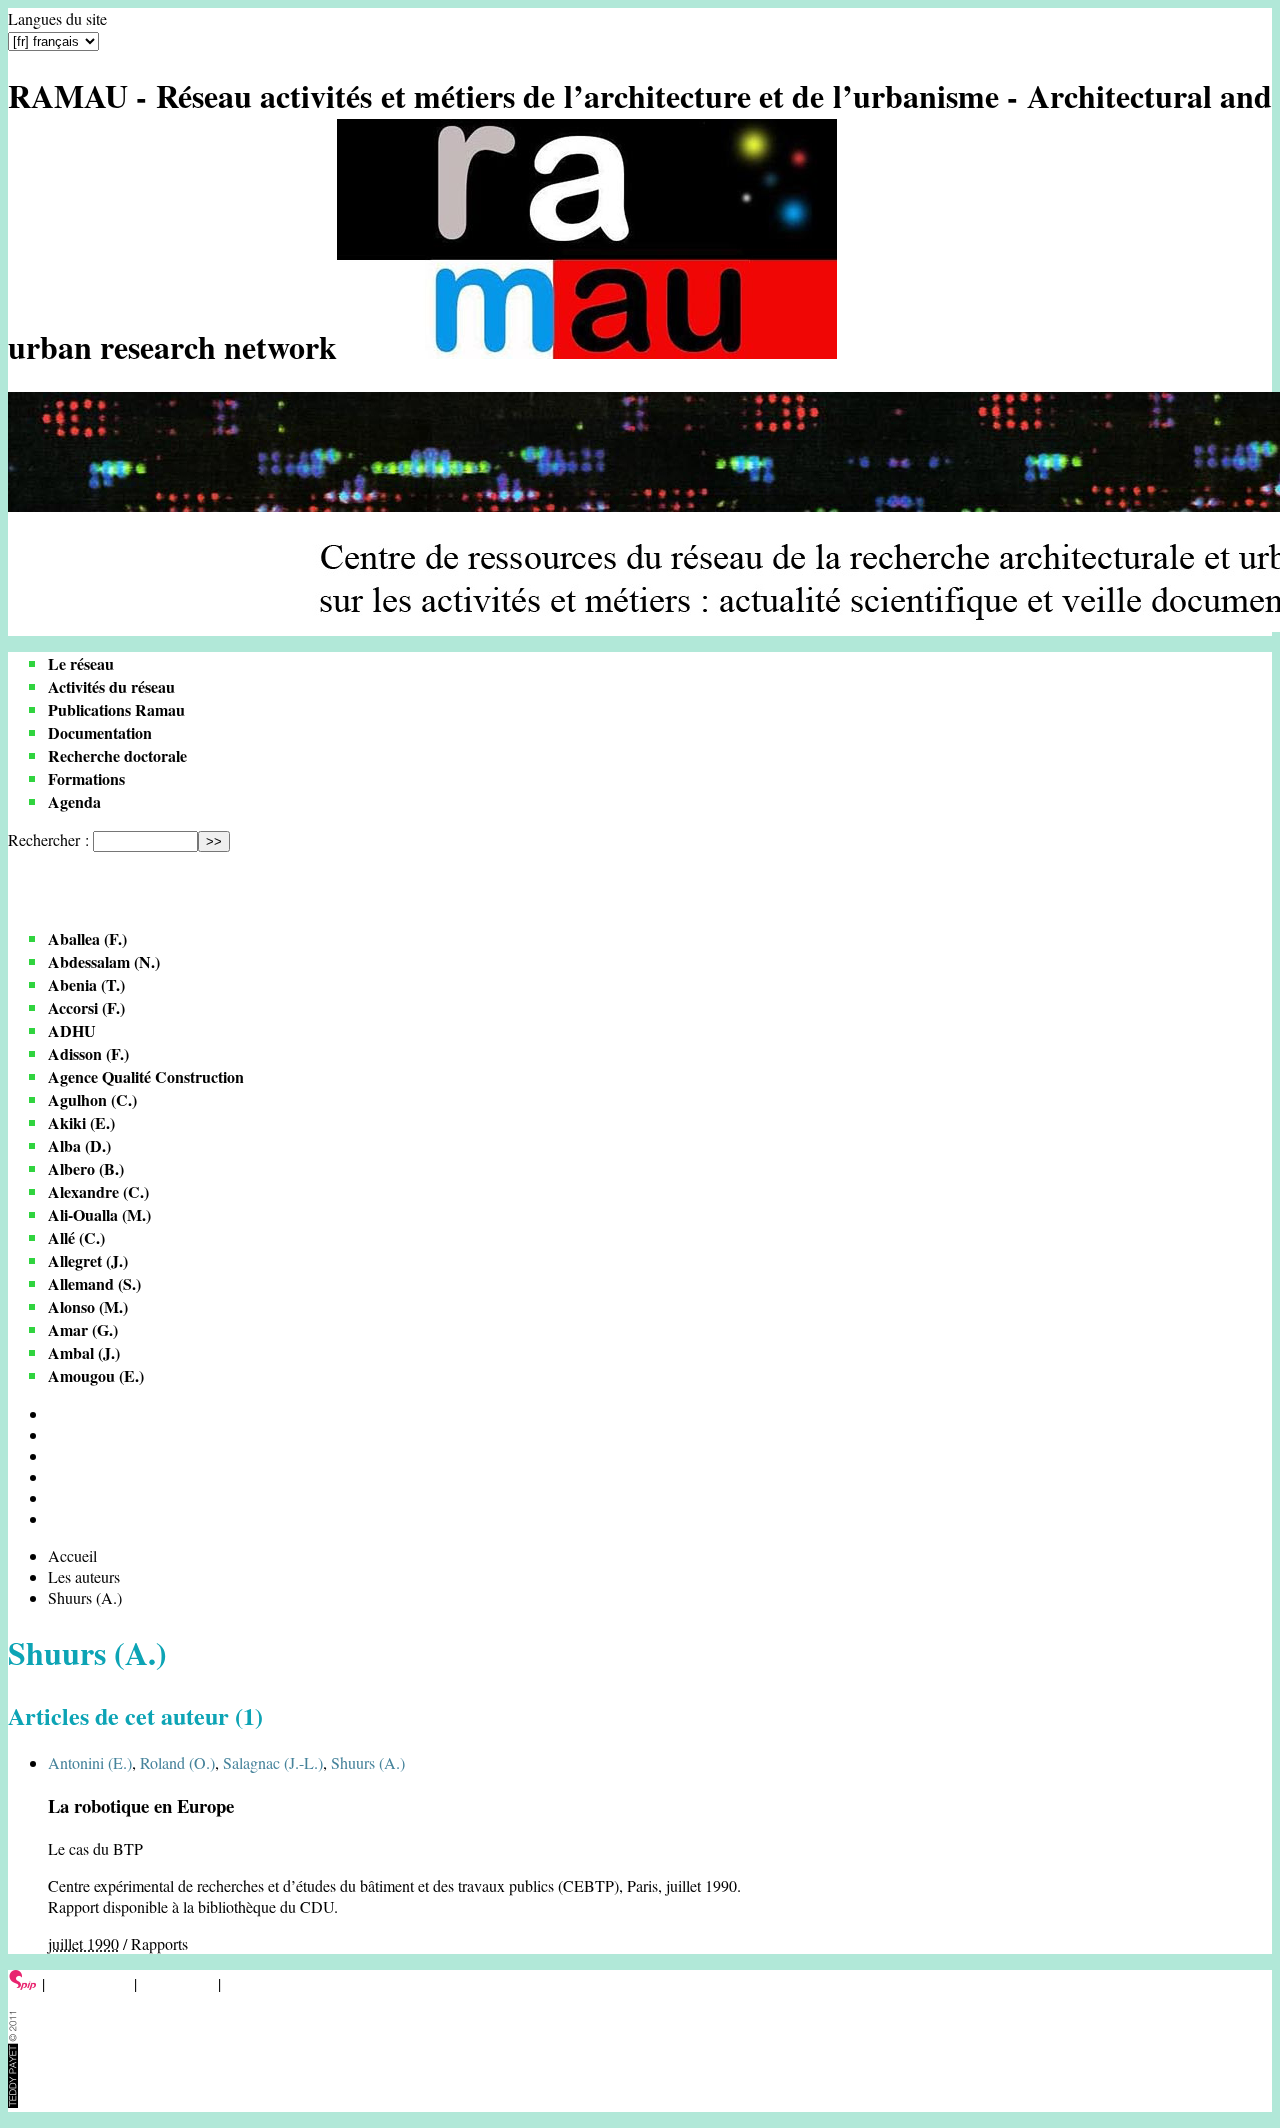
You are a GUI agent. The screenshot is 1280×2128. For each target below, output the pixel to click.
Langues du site (57, 18)
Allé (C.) (76, 1237)
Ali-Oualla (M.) (99, 1214)
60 (56, 1476)
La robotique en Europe (141, 1805)
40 (56, 1455)
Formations (86, 778)
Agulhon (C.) (92, 1099)
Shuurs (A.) (368, 1762)
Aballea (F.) (87, 938)
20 (56, 1434)
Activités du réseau (111, 686)
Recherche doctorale (117, 755)
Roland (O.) (177, 1762)
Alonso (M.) (88, 1306)
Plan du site (177, 1983)
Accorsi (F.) (86, 1007)
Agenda (74, 801)
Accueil (72, 1555)
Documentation (100, 732)
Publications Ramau (116, 709)
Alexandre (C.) (98, 1191)
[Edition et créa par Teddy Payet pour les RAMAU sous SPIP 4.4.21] (13, 2101)
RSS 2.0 (254, 1983)
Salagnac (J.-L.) (273, 1762)
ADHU (72, 1030)
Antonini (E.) (90, 1762)
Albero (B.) (86, 1168)
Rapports (159, 1943)
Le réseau (81, 663)
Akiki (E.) (81, 1122)
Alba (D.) (79, 1145)
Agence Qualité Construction (146, 1076)
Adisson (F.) (88, 1053)
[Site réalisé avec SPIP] (23, 1983)
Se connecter (89, 1983)
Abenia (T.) (86, 984)
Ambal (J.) (84, 1352)
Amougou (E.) (96, 1375)
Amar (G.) (83, 1329)
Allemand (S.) (94, 1283)
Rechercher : (48, 839)
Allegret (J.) (88, 1260)
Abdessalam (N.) (104, 961)
